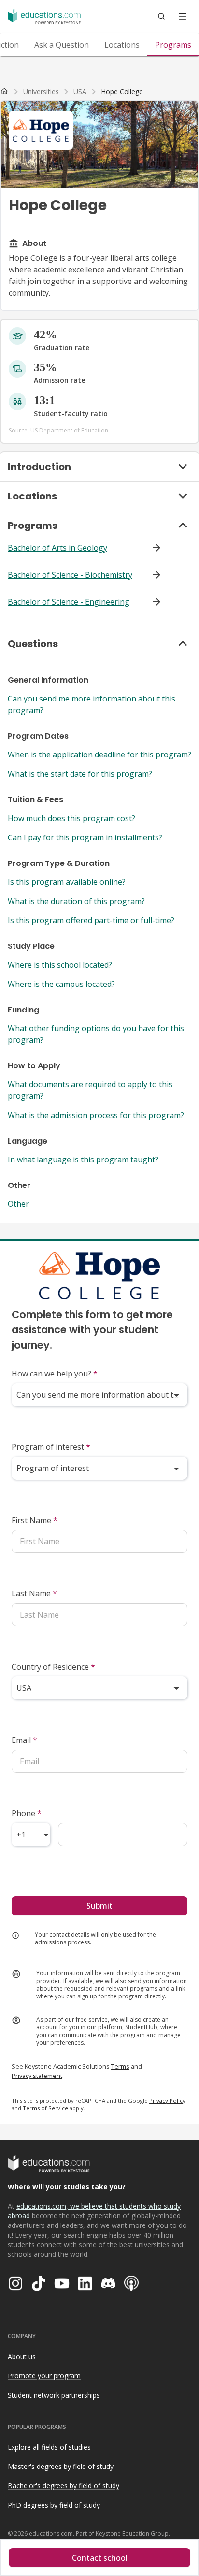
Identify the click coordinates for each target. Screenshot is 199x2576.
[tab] (62, 45)
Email (24, 1740)
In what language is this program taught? (83, 1160)
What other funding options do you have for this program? (96, 1034)
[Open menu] (183, 16)
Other (18, 1204)
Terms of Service (45, 2108)
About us (22, 2356)
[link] (122, 92)
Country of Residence (53, 1667)
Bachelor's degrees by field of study (64, 2486)
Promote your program (44, 2376)
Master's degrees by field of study (61, 2466)
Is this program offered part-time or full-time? (91, 920)
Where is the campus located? (61, 984)
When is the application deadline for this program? (99, 755)
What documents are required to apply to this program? (90, 1090)
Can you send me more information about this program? (92, 704)
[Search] (161, 16)
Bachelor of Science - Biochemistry (70, 575)
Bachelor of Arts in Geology (57, 548)
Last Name (34, 1593)
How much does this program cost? (71, 818)
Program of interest (51, 1447)
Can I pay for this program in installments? (85, 837)
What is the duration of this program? (76, 901)
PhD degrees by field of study (54, 2505)
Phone (27, 1813)
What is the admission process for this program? (96, 1115)
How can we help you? (55, 1374)
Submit (99, 1906)
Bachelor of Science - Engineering (69, 602)
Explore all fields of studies (49, 2447)
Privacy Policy (167, 2100)
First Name (35, 1520)
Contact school (100, 2558)
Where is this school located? (60, 965)
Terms (120, 2066)
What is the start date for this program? (80, 774)
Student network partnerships (54, 2395)
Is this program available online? (67, 882)
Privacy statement (37, 2076)
